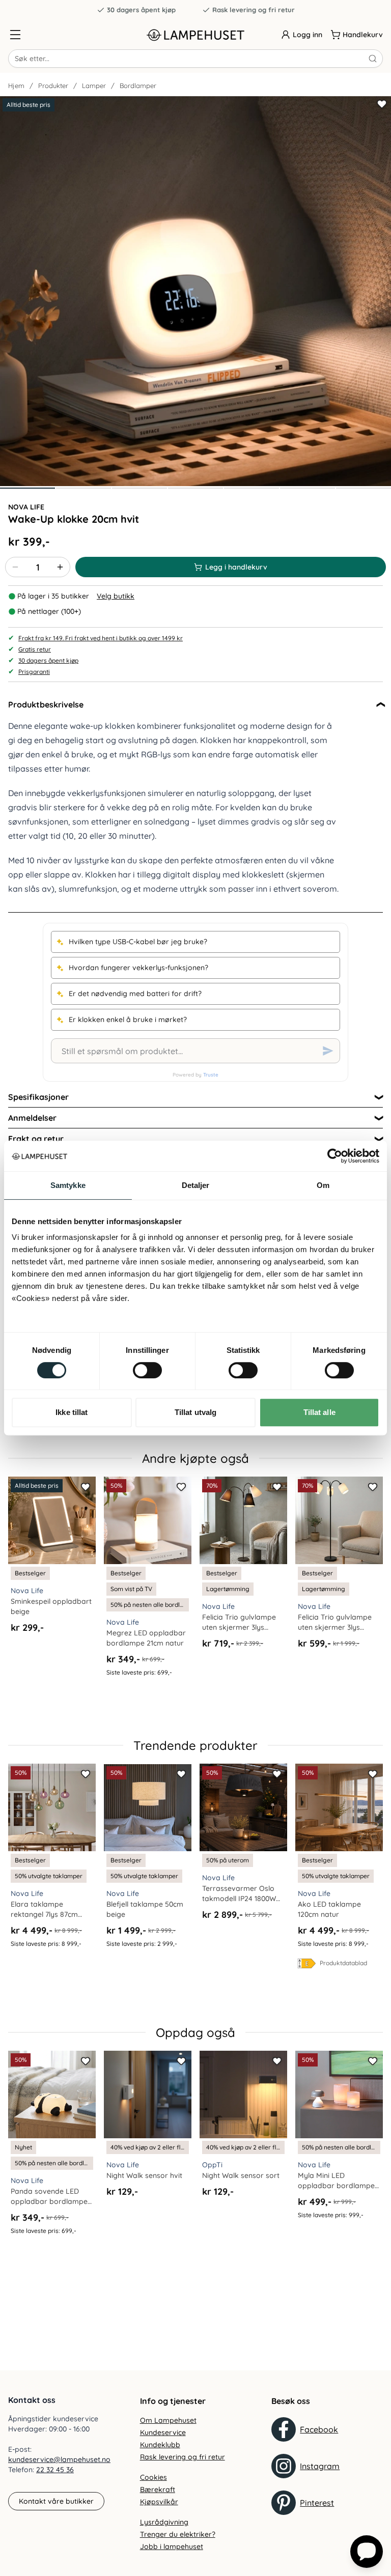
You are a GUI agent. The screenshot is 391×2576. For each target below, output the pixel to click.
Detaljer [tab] (196, 1185)
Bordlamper (138, 86)
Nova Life (26, 507)
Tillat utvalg (195, 1412)
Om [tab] (323, 1185)
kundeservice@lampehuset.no (59, 2459)
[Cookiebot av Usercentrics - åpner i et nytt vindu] (335, 1156)
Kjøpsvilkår (159, 2502)
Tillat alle (319, 1412)
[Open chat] (367, 2552)
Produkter (53, 86)
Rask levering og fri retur (254, 10)
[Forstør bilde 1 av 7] (195, 291)
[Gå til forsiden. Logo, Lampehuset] (195, 35)
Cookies (153, 2477)
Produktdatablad (343, 1963)
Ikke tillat (72, 1412)
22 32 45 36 (55, 2470)
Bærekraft (158, 2489)
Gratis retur (35, 649)
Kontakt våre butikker (56, 2501)
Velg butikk (116, 596)
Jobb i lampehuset (172, 2546)
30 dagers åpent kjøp (141, 10)
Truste (211, 1075)
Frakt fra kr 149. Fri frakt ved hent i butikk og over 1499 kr (101, 638)
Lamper (94, 86)
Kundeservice (163, 2432)
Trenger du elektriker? (178, 2534)
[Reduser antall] (15, 567)
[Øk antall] (60, 567)
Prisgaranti (34, 672)
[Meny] (15, 35)
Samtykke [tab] (68, 1185)
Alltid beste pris (29, 105)
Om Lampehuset (168, 2420)
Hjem (16, 86)
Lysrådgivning (164, 2522)
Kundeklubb (160, 2445)
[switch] (147, 1370)
